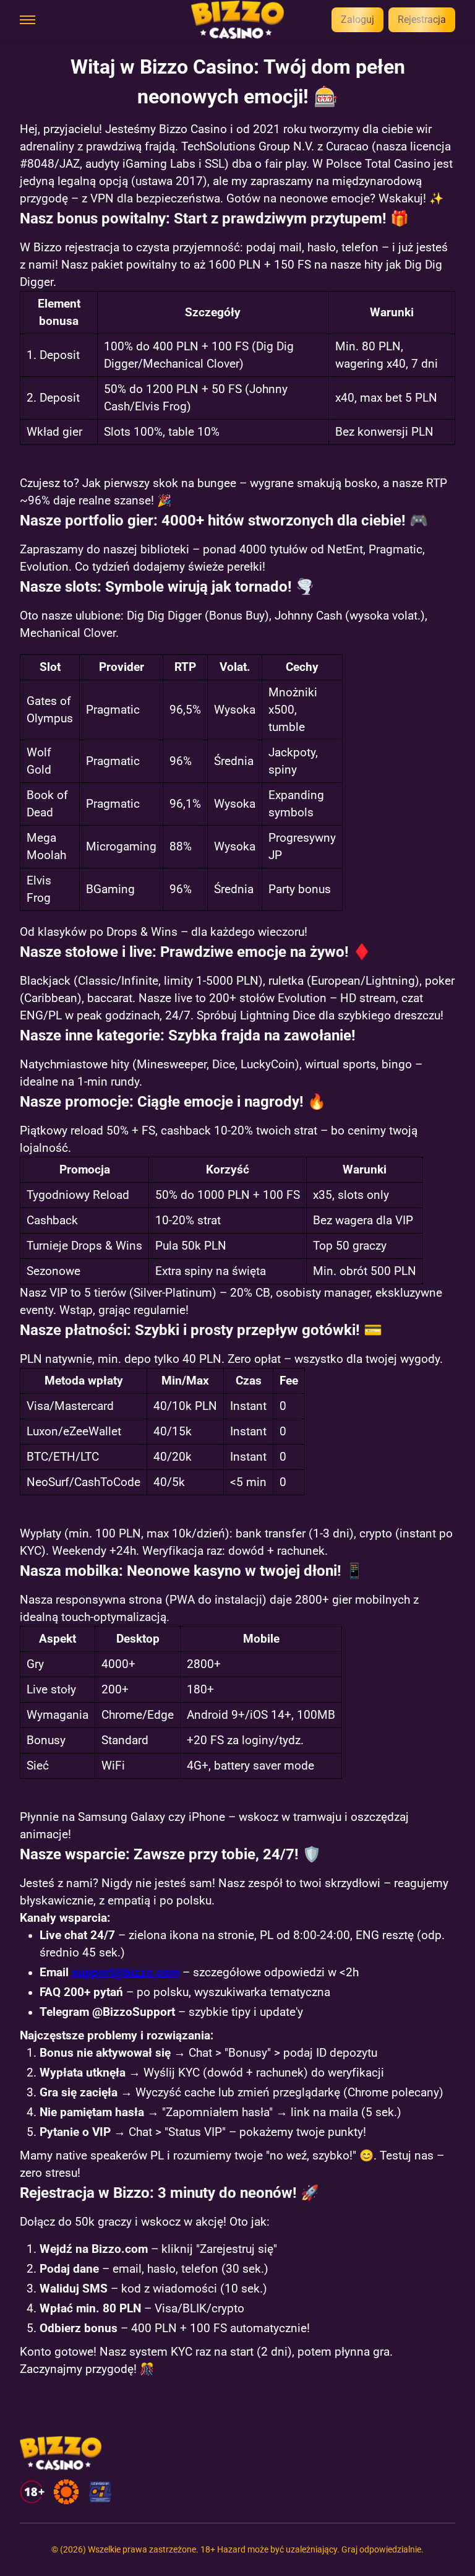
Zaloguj (357, 19)
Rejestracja (422, 19)
